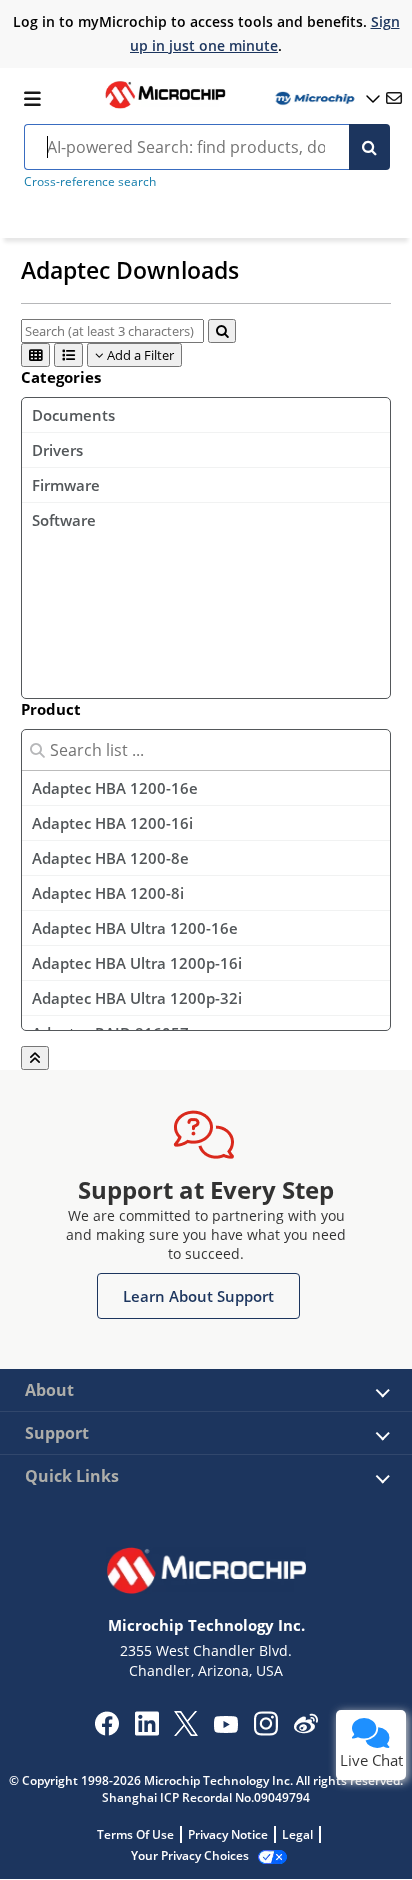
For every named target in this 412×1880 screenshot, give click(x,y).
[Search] (369, 147)
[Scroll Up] (35, 1058)
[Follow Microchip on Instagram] (265, 1730)
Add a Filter (139, 355)
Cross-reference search (90, 181)
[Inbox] (394, 98)
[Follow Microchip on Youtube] (225, 1727)
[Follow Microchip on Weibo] (305, 1728)
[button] (198, 1296)
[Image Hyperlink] (165, 106)
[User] (326, 98)
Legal (297, 1834)
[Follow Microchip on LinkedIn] (146, 1730)
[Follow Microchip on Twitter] (186, 1730)
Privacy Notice (228, 1834)
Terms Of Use (135, 1834)
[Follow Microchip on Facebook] (106, 1730)
